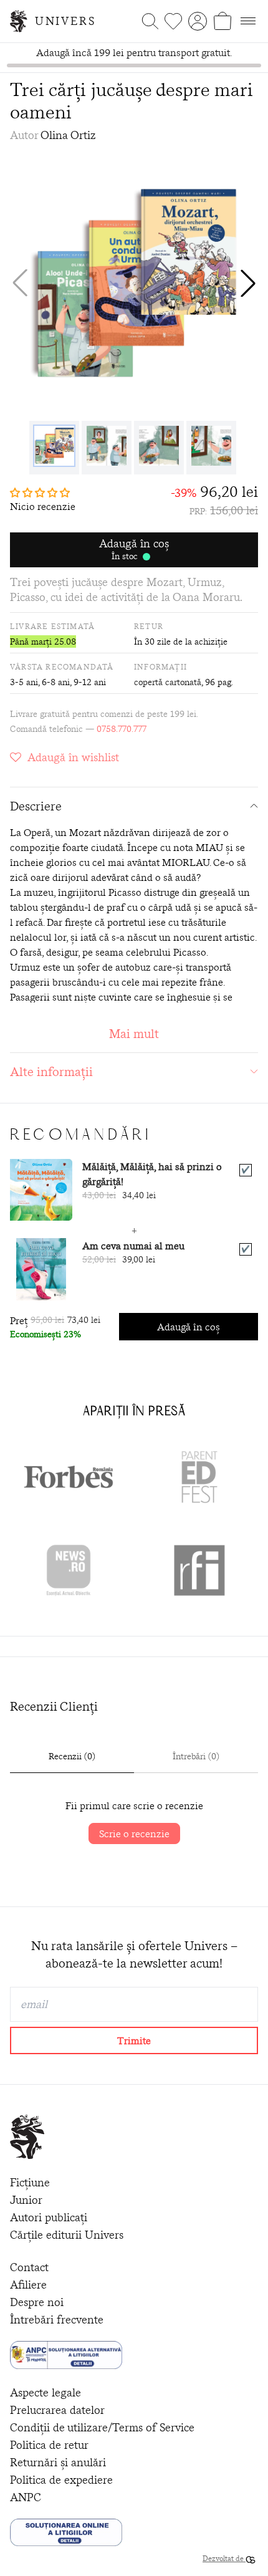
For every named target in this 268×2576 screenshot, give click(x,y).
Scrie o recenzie (134, 1833)
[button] (248, 283)
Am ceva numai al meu (133, 1246)
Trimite (134, 2040)
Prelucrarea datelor (57, 2410)
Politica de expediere (61, 2480)
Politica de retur (49, 2445)
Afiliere (28, 2285)
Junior (26, 2200)
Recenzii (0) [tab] (72, 1756)
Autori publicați (49, 2217)
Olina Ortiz (68, 135)
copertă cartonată (168, 682)
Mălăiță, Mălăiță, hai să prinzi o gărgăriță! (152, 1174)
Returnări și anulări (58, 2462)
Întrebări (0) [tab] (196, 1756)
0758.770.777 (122, 729)
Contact (29, 2267)
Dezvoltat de (224, 2558)
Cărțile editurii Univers (67, 2235)
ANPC (26, 2497)
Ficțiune (30, 2182)
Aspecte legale (45, 2392)
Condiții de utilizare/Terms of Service (102, 2427)
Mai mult (134, 1033)
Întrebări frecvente (57, 2319)
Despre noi (37, 2302)
